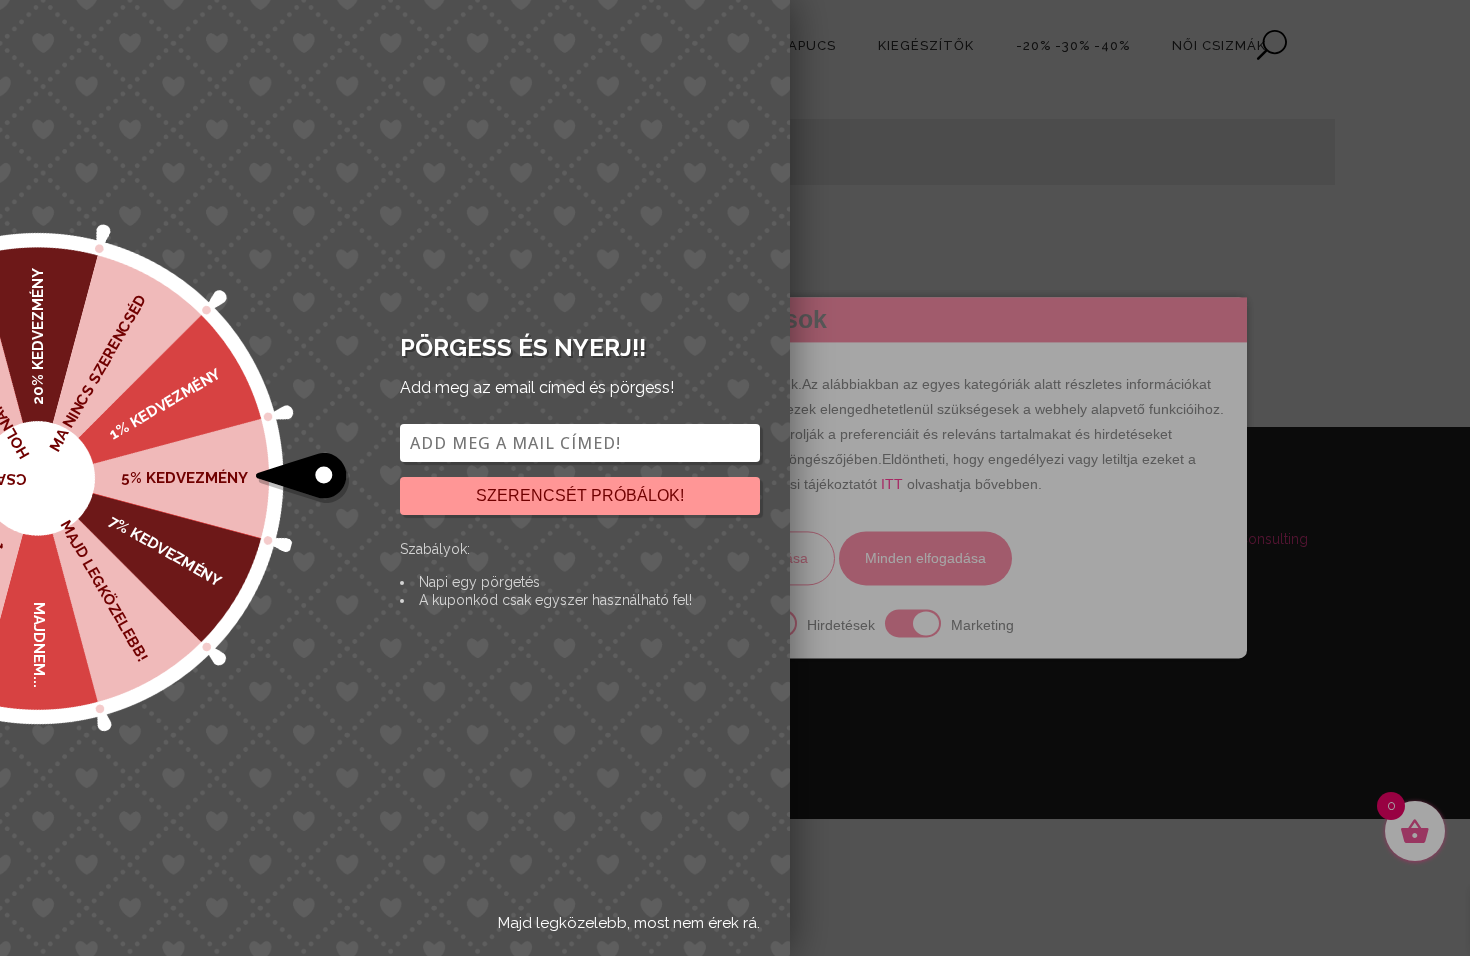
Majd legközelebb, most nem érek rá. (629, 923)
